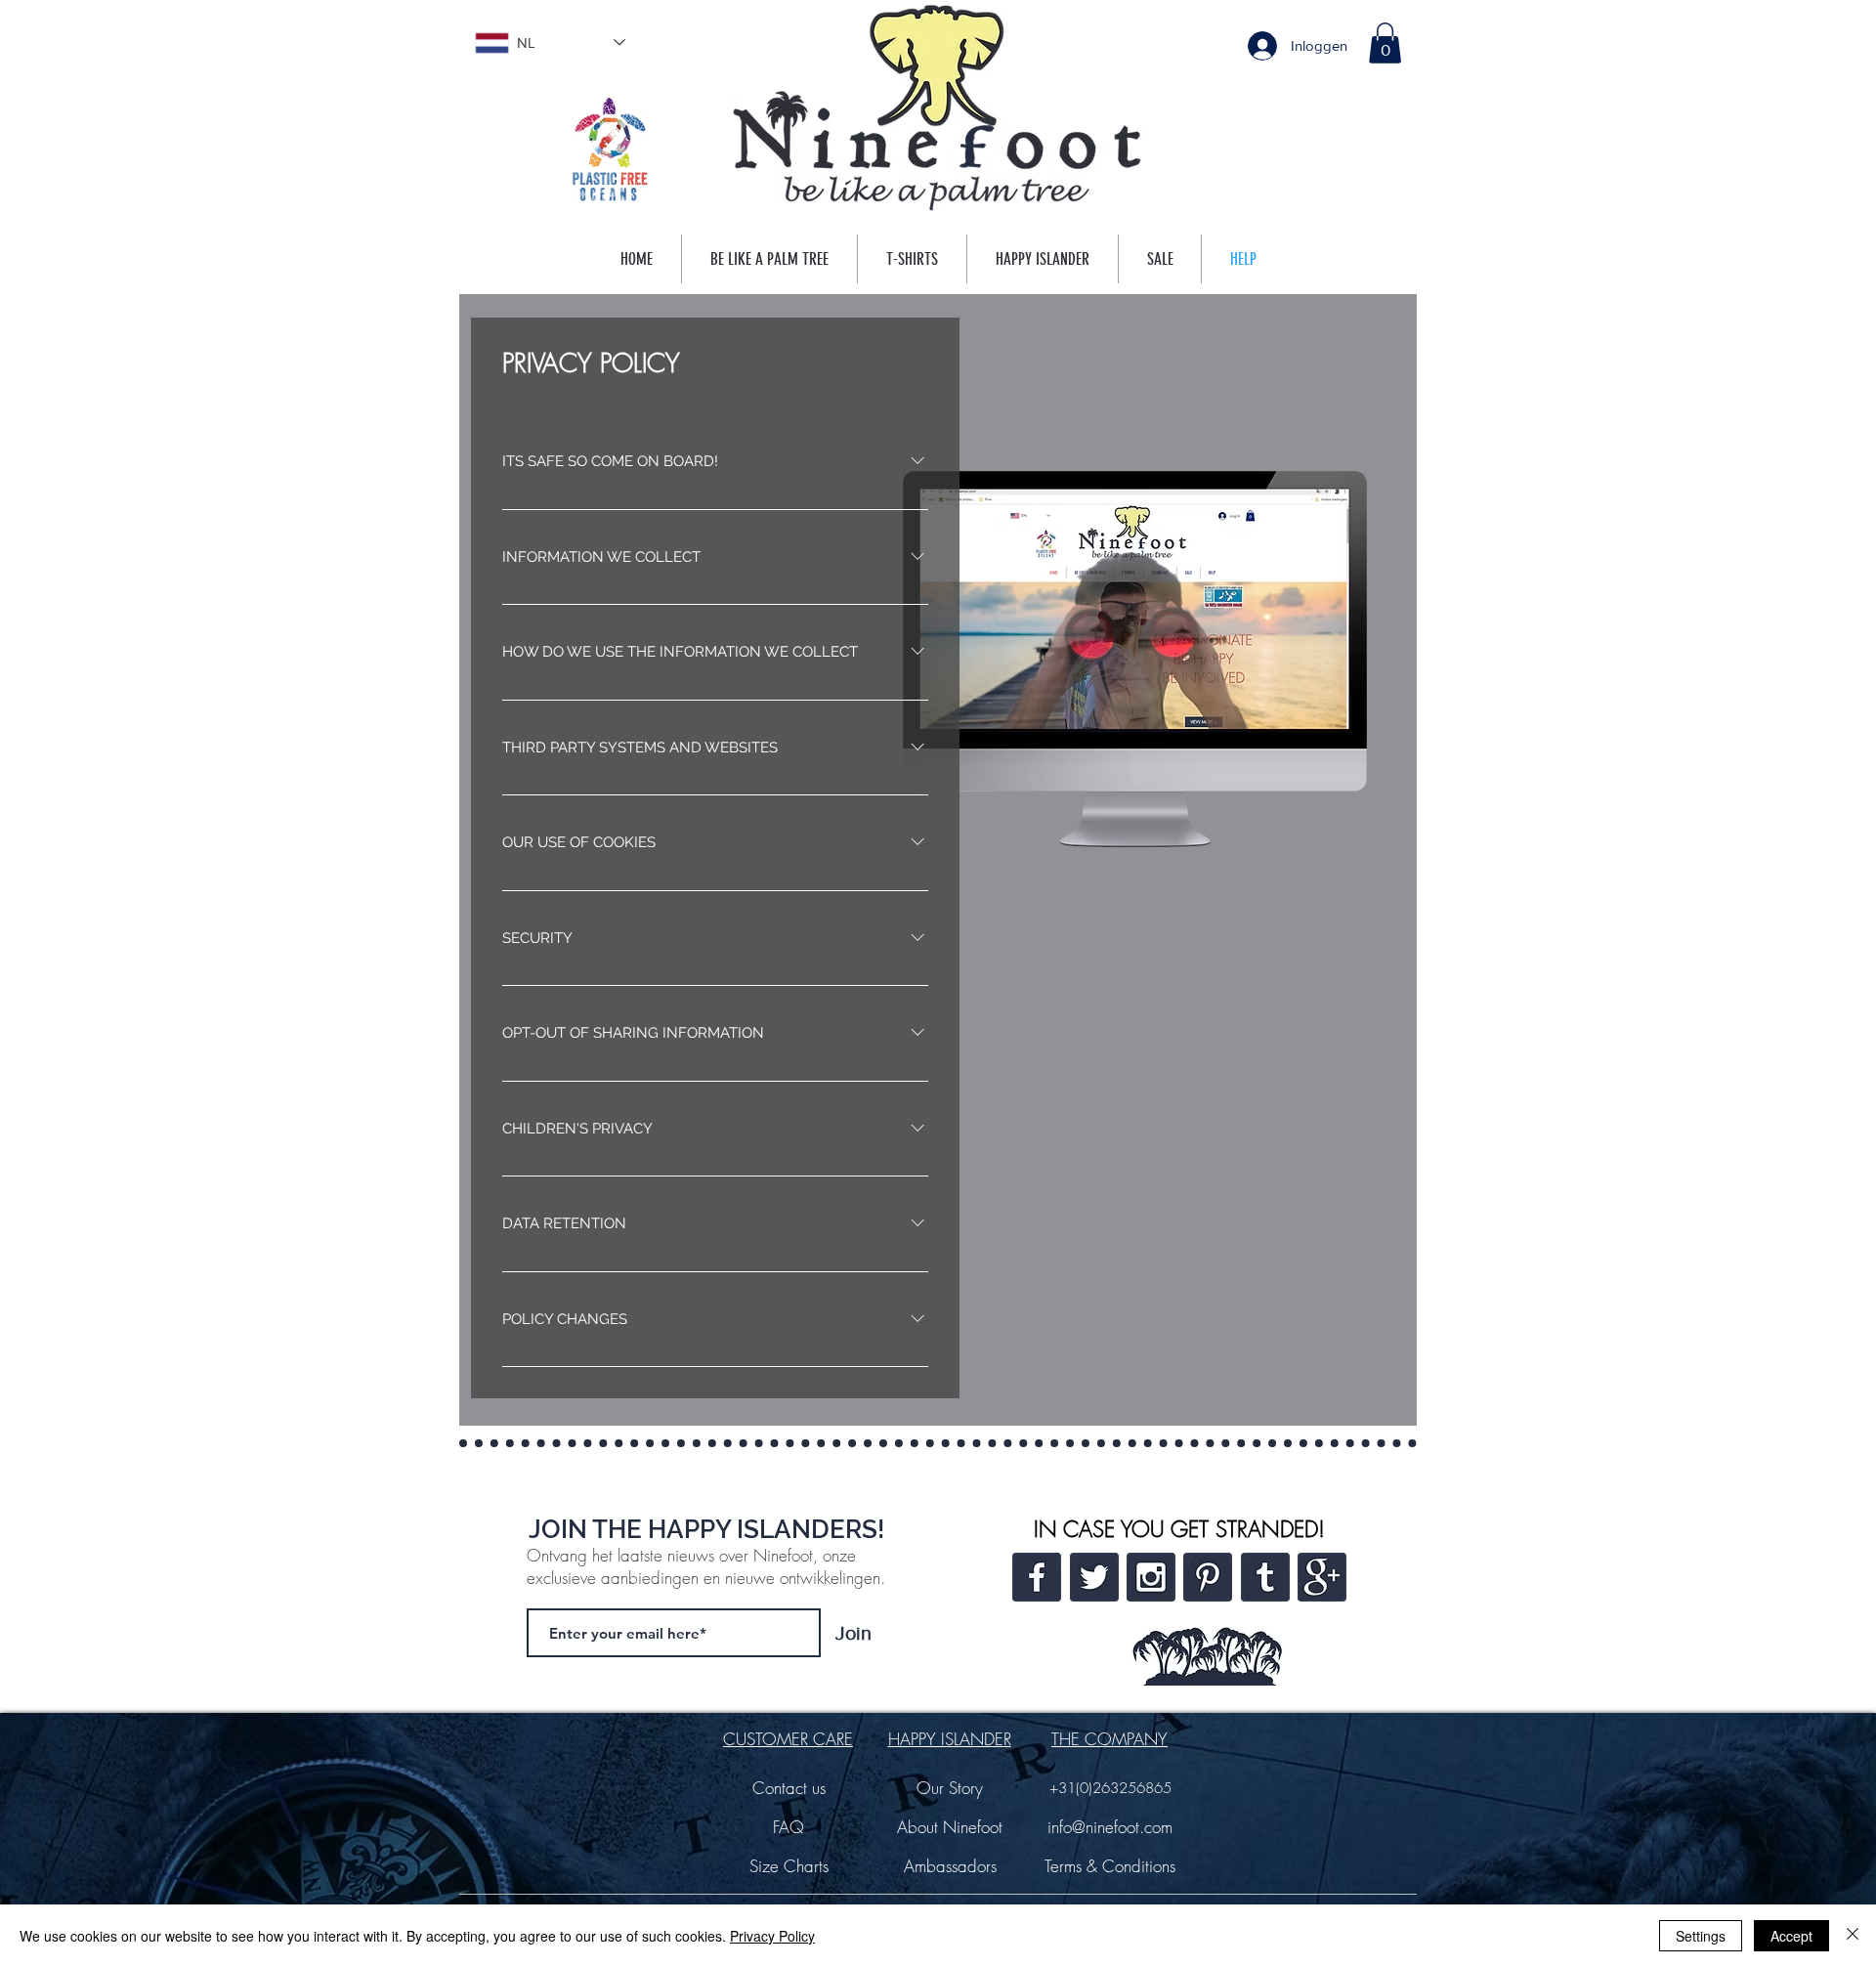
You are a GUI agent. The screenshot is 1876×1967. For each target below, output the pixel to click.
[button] (1385, 43)
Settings (1701, 1936)
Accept (1791, 1936)
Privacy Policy (772, 1936)
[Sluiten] (1853, 1936)
